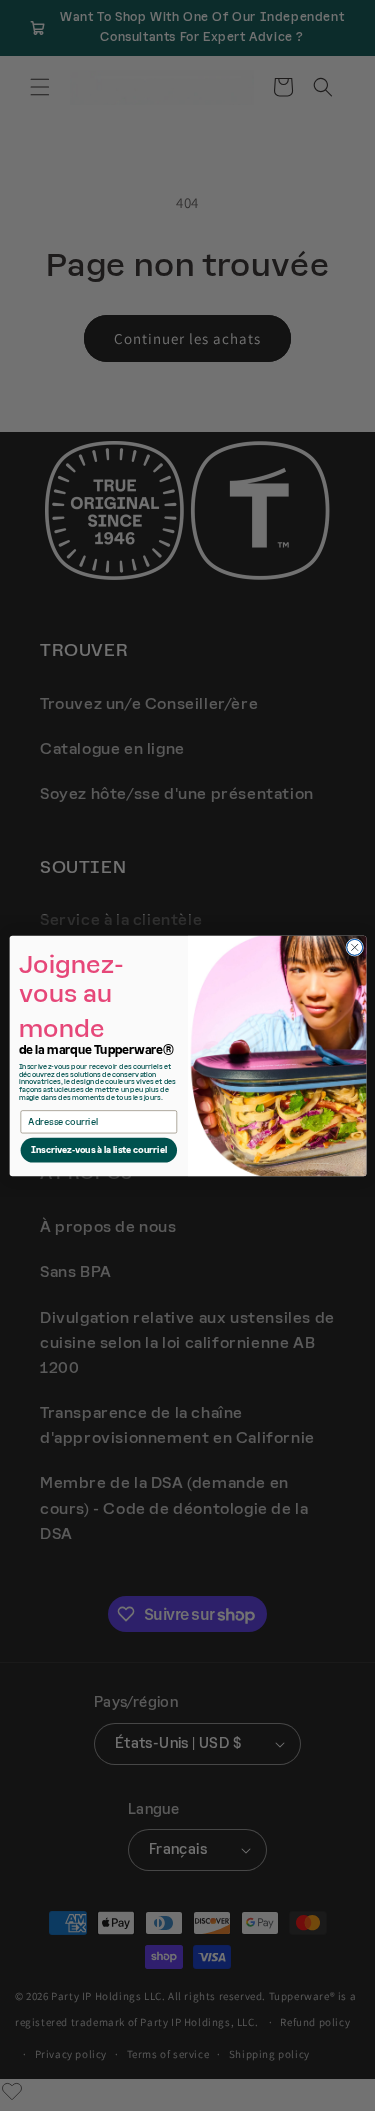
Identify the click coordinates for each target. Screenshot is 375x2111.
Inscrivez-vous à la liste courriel (98, 1150)
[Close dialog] (354, 947)
